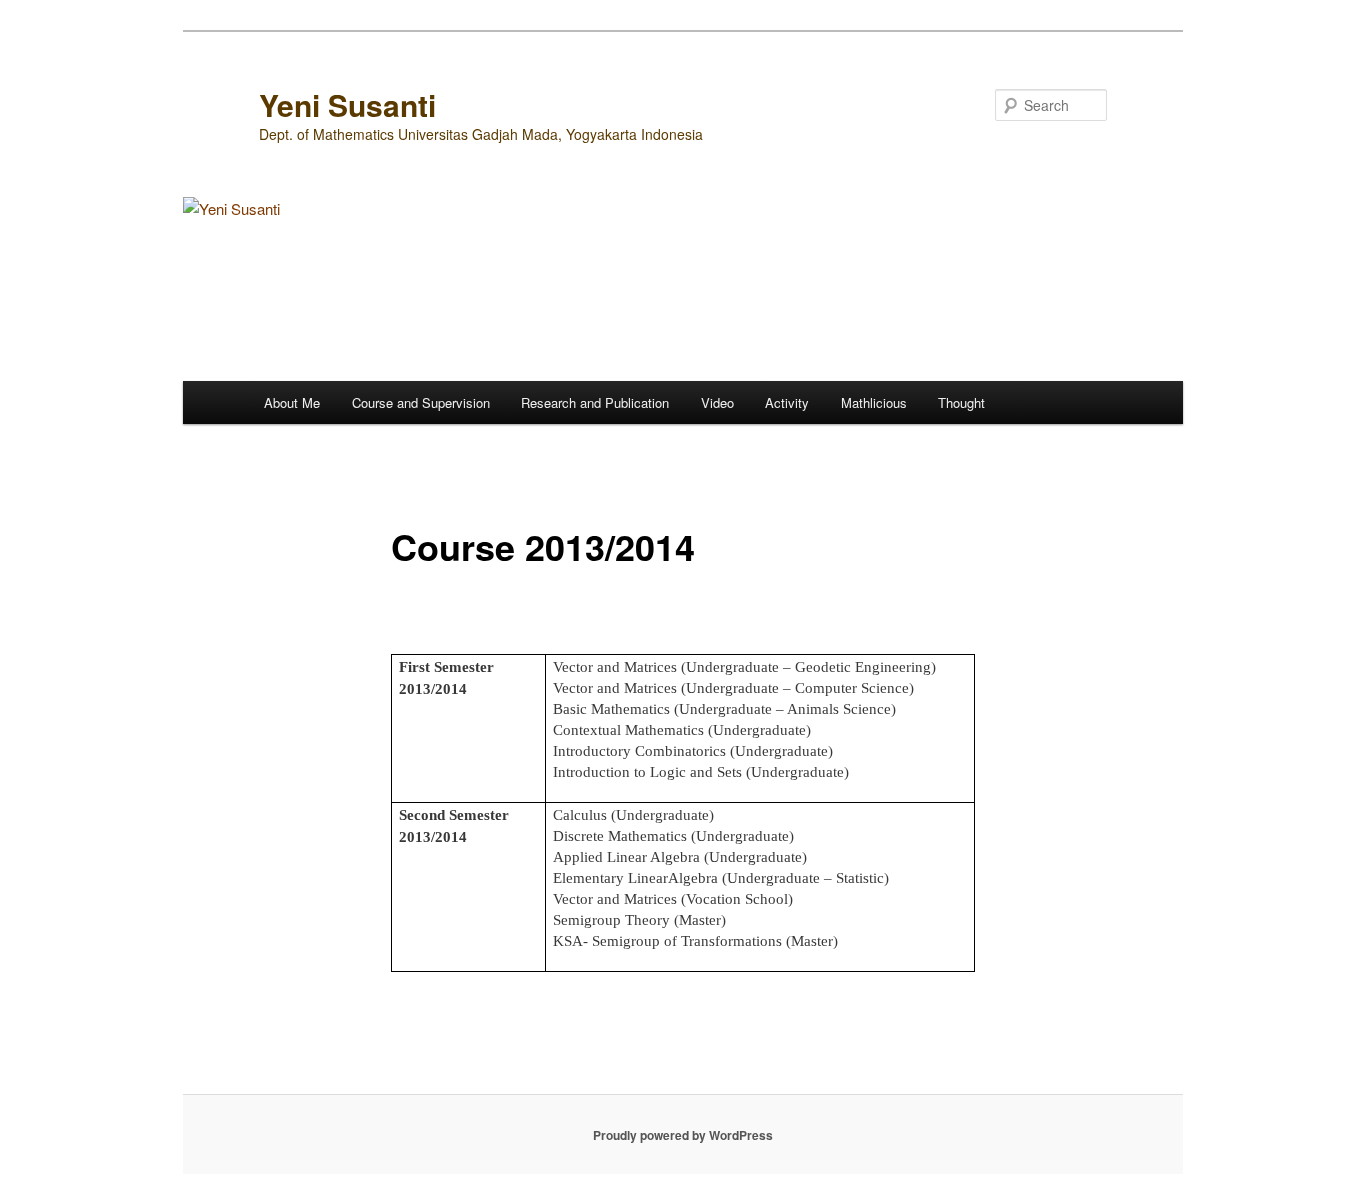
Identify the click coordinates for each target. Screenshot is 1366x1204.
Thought (961, 402)
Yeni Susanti (347, 104)
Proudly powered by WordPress (683, 1135)
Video (717, 402)
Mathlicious (874, 402)
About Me (292, 402)
